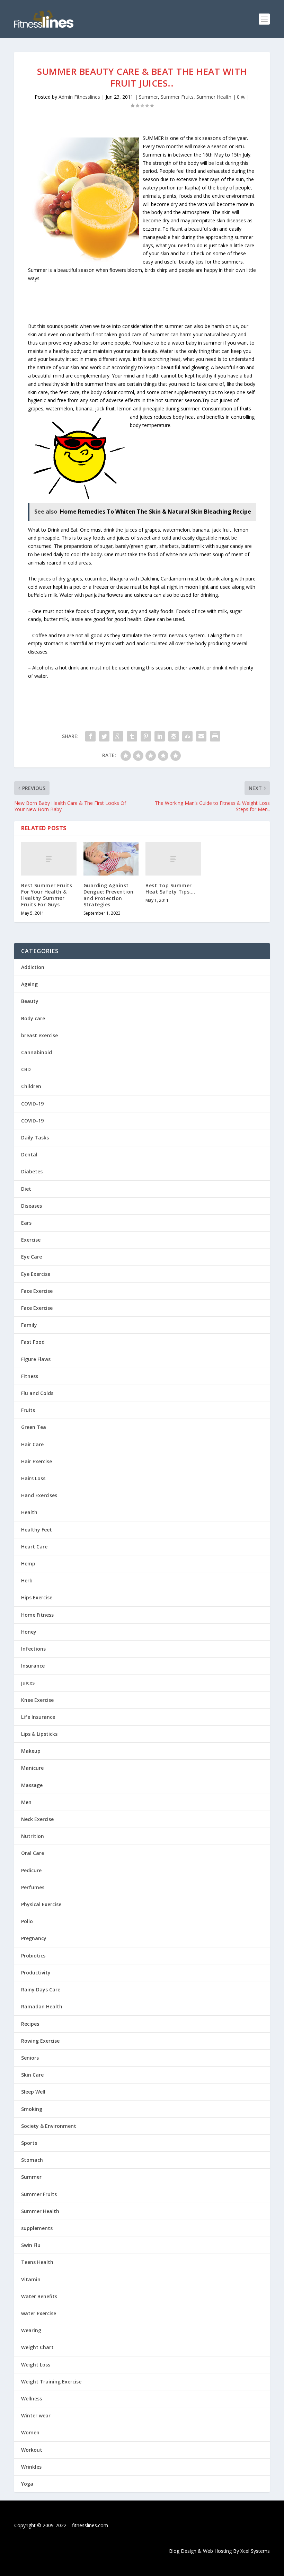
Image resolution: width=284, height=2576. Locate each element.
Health (29, 1512)
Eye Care (32, 1257)
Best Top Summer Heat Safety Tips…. (170, 889)
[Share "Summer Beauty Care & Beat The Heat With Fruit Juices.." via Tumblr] (132, 736)
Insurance (33, 1666)
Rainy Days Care (41, 1989)
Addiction (33, 967)
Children (31, 1086)
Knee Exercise (37, 1700)
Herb (27, 1580)
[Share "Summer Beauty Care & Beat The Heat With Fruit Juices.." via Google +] (118, 736)
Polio (27, 1921)
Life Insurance (38, 1717)
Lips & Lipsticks (39, 1734)
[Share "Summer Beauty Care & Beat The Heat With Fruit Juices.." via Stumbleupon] (187, 736)
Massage (32, 1785)
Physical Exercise (41, 1904)
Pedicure (31, 1870)
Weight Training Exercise (51, 2382)
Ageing (29, 984)
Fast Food (33, 1342)
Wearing (31, 2330)
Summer (148, 97)
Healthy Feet (37, 1530)
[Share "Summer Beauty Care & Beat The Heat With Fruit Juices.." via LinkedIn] (160, 736)
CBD (26, 1069)
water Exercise (39, 2313)
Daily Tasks (35, 1138)
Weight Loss (36, 2365)
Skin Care (32, 2075)
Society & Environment (49, 2126)
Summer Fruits (177, 97)
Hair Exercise (37, 1461)
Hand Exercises (39, 1495)
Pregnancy (34, 1938)
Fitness (30, 1376)
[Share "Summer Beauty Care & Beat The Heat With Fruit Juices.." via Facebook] (90, 736)
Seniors (30, 2058)
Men (26, 1802)
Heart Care (34, 1547)
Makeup (31, 1751)
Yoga (27, 2484)
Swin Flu (31, 2245)
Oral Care (33, 1853)
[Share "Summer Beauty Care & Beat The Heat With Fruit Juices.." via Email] (201, 736)
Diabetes (32, 1171)
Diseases (32, 1206)
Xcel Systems (255, 2551)
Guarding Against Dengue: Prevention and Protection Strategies (109, 895)
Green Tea (34, 1427)
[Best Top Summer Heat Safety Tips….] (173, 859)
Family (29, 1325)
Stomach (32, 2160)
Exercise (31, 1240)
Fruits (28, 1410)
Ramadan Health (42, 2006)
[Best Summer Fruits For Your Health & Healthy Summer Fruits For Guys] (49, 859)
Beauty (30, 1001)
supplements (37, 2228)
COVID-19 (32, 1104)
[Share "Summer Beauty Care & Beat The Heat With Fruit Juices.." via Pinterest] (146, 736)
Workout (32, 2450)
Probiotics (33, 1956)
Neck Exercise (37, 1819)
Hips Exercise (37, 1597)
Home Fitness (37, 1615)
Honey (29, 1632)
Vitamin (31, 2279)
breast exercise (39, 1035)
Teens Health (37, 2262)
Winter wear (36, 2415)
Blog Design (183, 2551)
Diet (26, 1189)
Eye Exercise (36, 1274)
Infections (33, 1649)
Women (30, 2432)
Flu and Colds (37, 1393)
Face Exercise (37, 1291)
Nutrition (33, 1836)
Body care (33, 1018)
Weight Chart (37, 2347)
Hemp (28, 1564)
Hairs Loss (33, 1478)
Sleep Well (33, 2092)
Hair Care (32, 1444)
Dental (29, 1154)
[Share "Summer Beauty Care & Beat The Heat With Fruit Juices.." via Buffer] (174, 736)
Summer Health (214, 97)
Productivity (36, 1973)
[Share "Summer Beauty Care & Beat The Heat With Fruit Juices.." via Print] (215, 736)
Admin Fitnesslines (79, 97)
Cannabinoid (37, 1052)
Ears (26, 1223)
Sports (29, 2143)
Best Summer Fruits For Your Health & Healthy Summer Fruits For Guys (47, 895)
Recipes (30, 2024)
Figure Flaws (36, 1359)
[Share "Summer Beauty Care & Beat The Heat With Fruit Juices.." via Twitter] (104, 736)
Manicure (32, 1768)
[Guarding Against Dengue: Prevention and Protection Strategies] (111, 859)
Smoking (32, 2109)
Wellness (32, 2399)
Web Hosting (217, 2551)
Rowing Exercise (40, 2041)
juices (28, 1683)
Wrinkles (31, 2467)
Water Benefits (39, 2296)
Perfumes (33, 1887)
